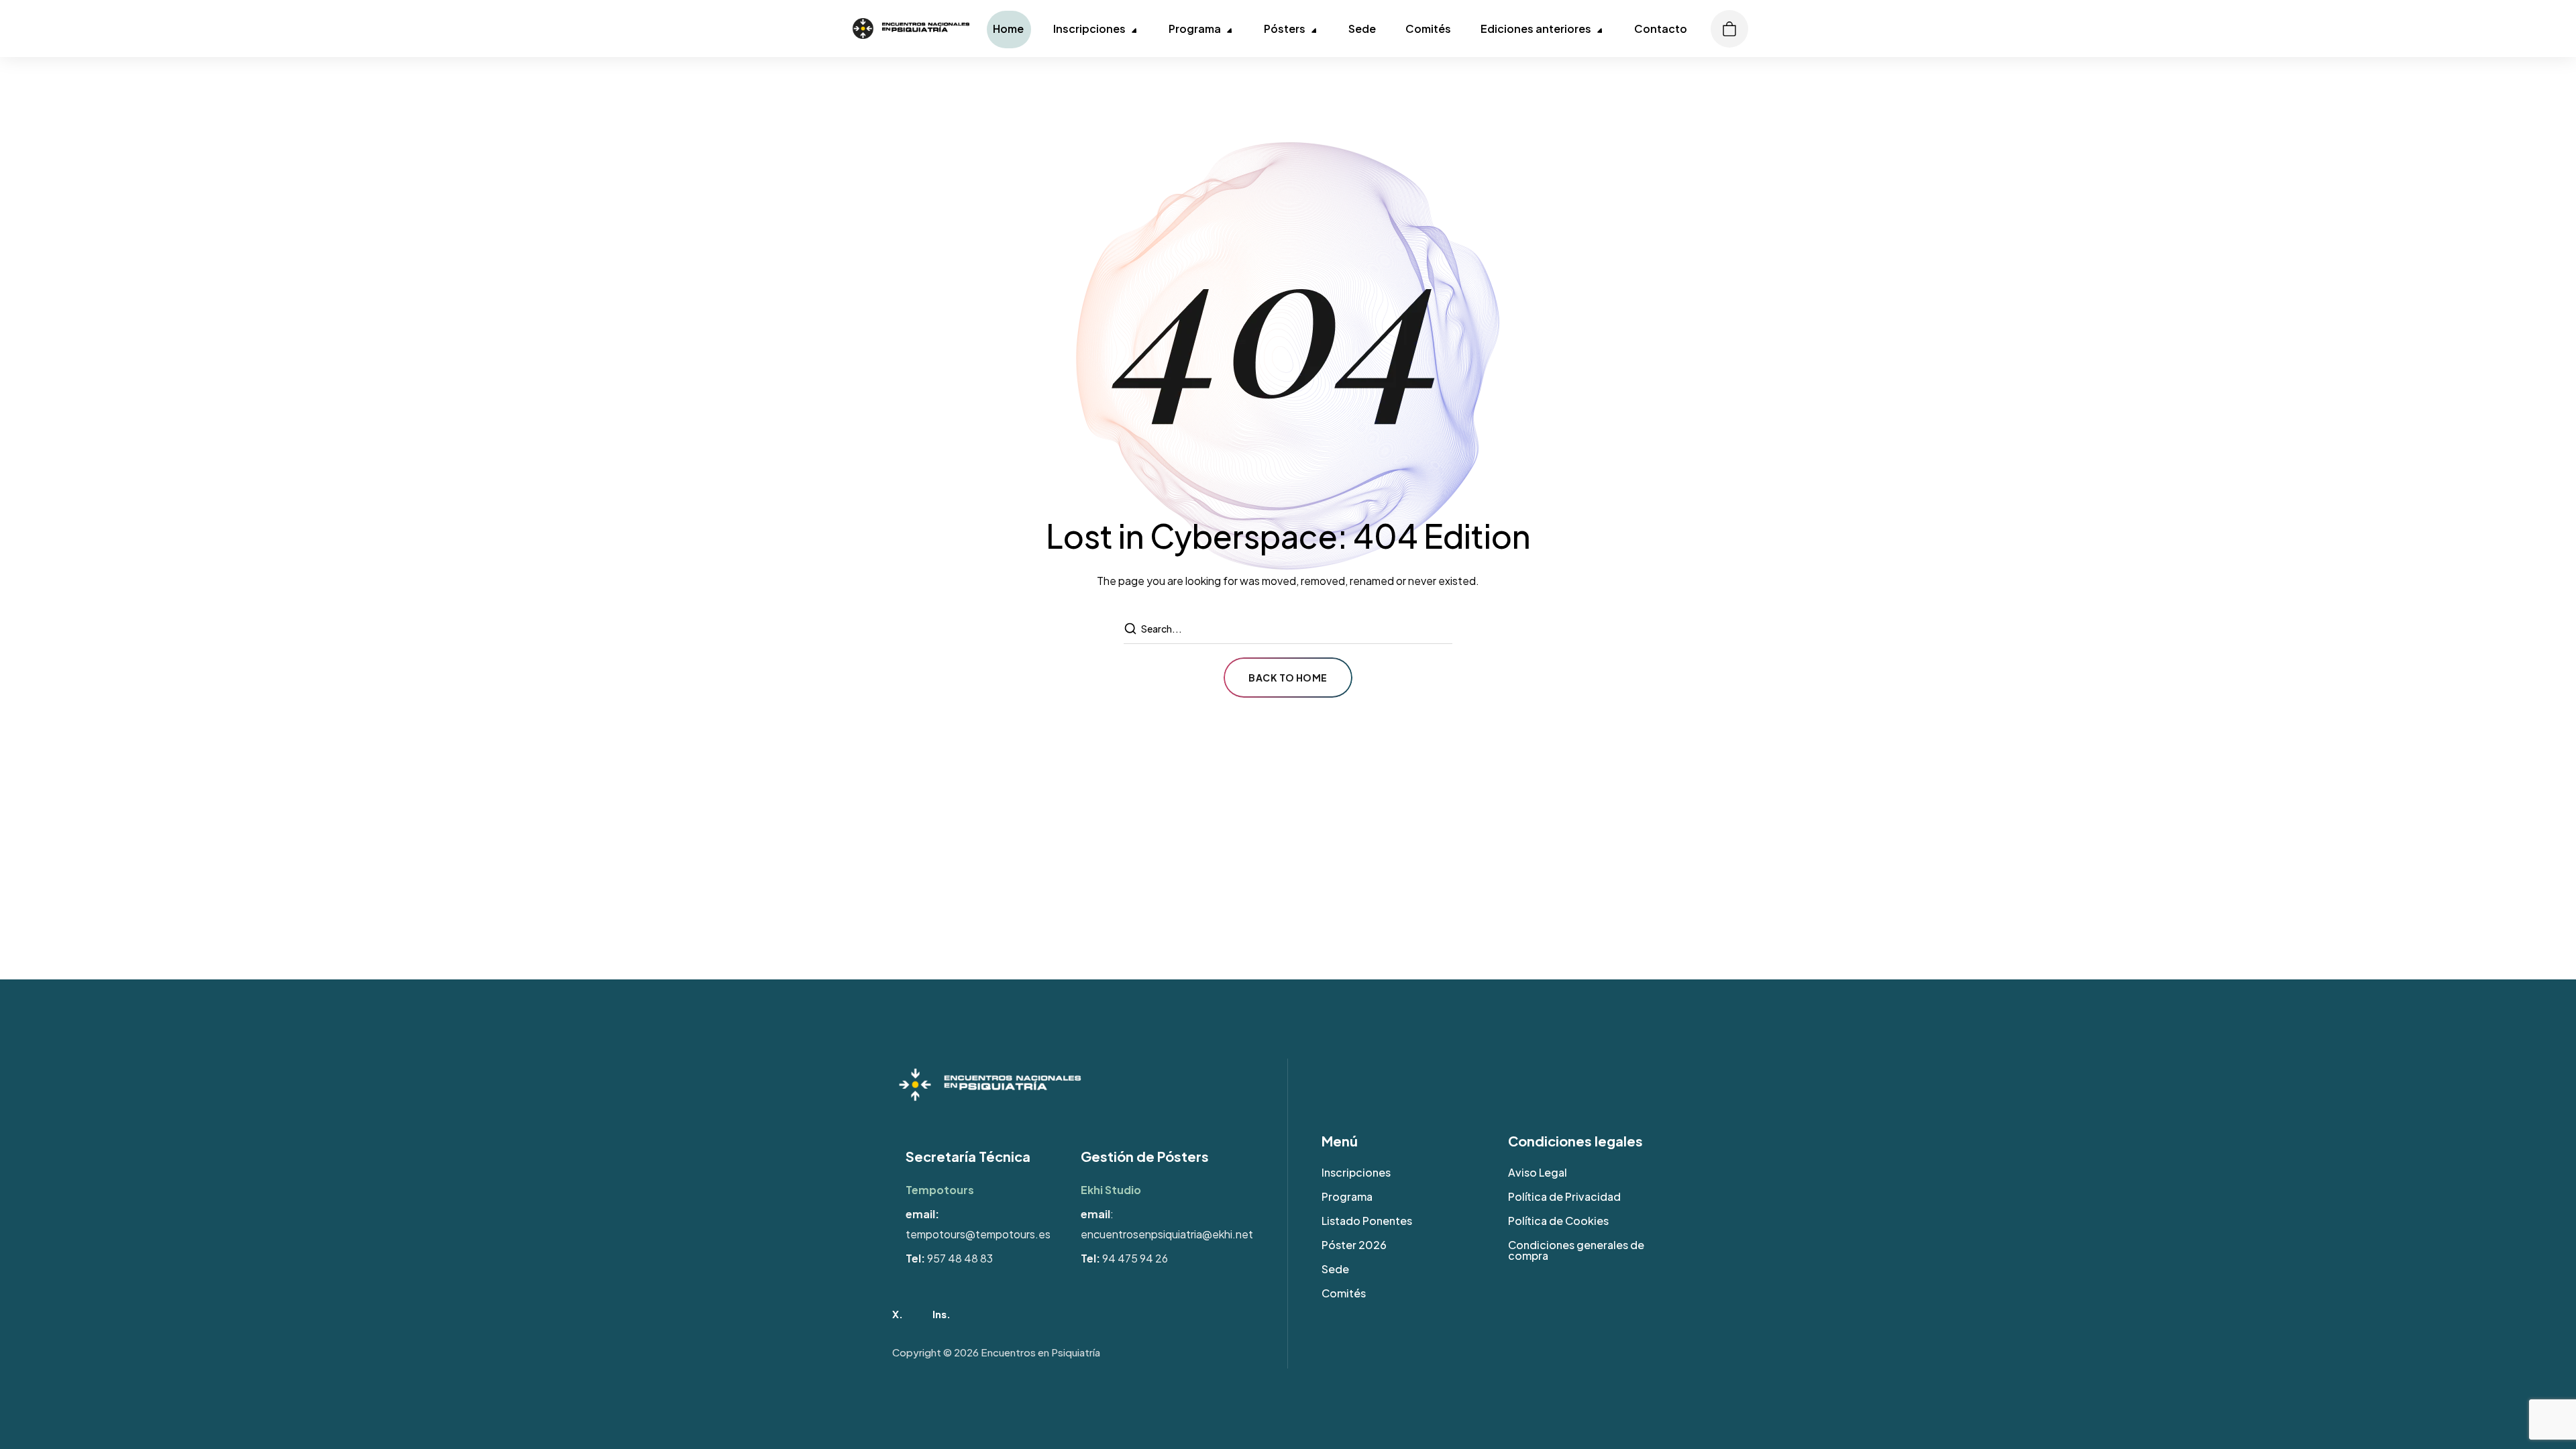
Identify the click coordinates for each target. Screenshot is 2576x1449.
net (1244, 1234)
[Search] (1132, 629)
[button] (1717, 29)
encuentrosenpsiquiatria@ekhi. (1158, 1234)
